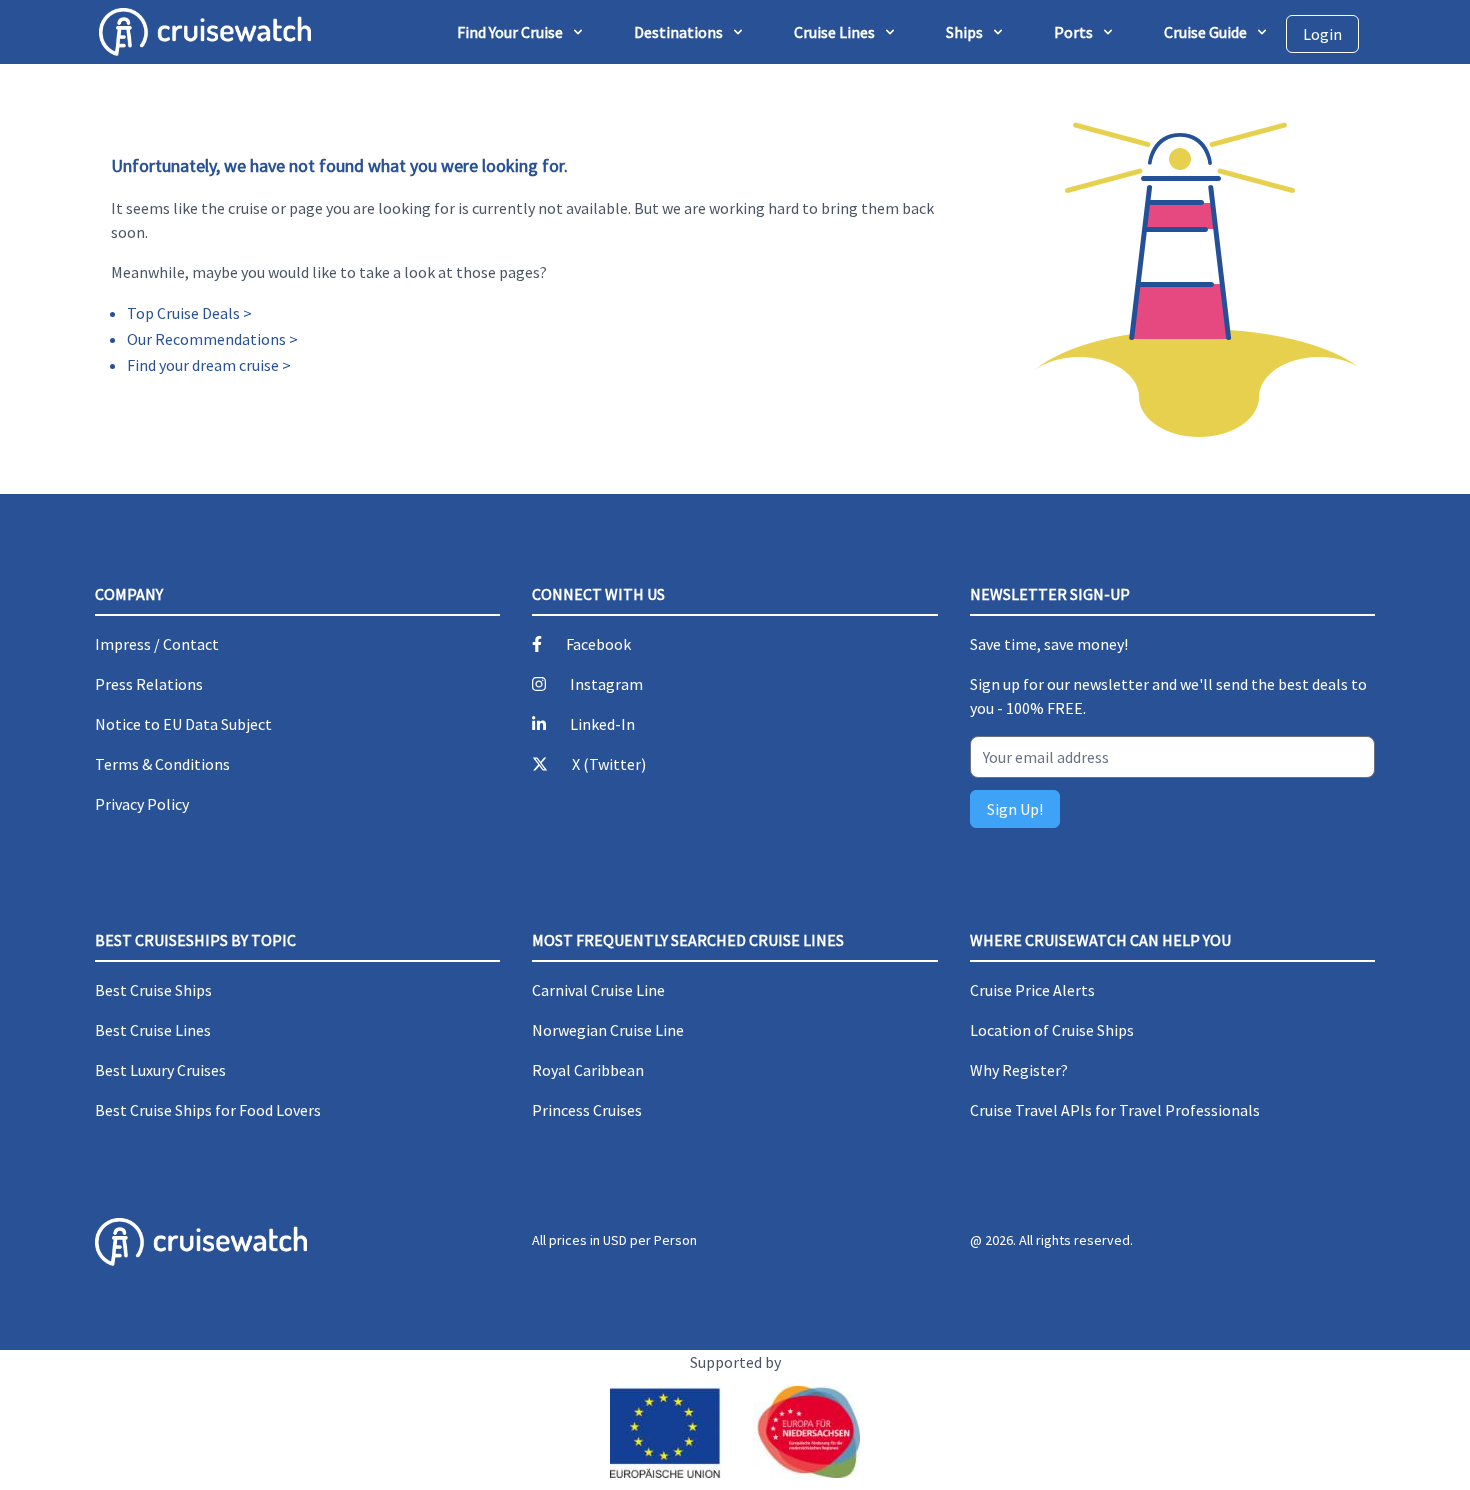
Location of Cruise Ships (1052, 1030)
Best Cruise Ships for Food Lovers (208, 1110)
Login (1322, 34)
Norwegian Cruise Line (608, 1030)
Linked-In (602, 724)
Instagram (606, 684)
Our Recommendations (206, 339)
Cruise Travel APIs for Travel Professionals (1115, 1110)
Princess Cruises (587, 1110)
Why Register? (1019, 1070)
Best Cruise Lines (153, 1030)
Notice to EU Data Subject (183, 724)
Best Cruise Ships (153, 990)
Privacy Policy (142, 804)
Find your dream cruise (203, 365)
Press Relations (149, 684)
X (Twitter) (609, 764)
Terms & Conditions (162, 764)
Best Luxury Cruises (160, 1070)
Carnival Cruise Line (598, 990)
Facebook (598, 644)
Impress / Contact (157, 644)
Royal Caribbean (588, 1070)
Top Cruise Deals (183, 313)
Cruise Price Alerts (1032, 990)
